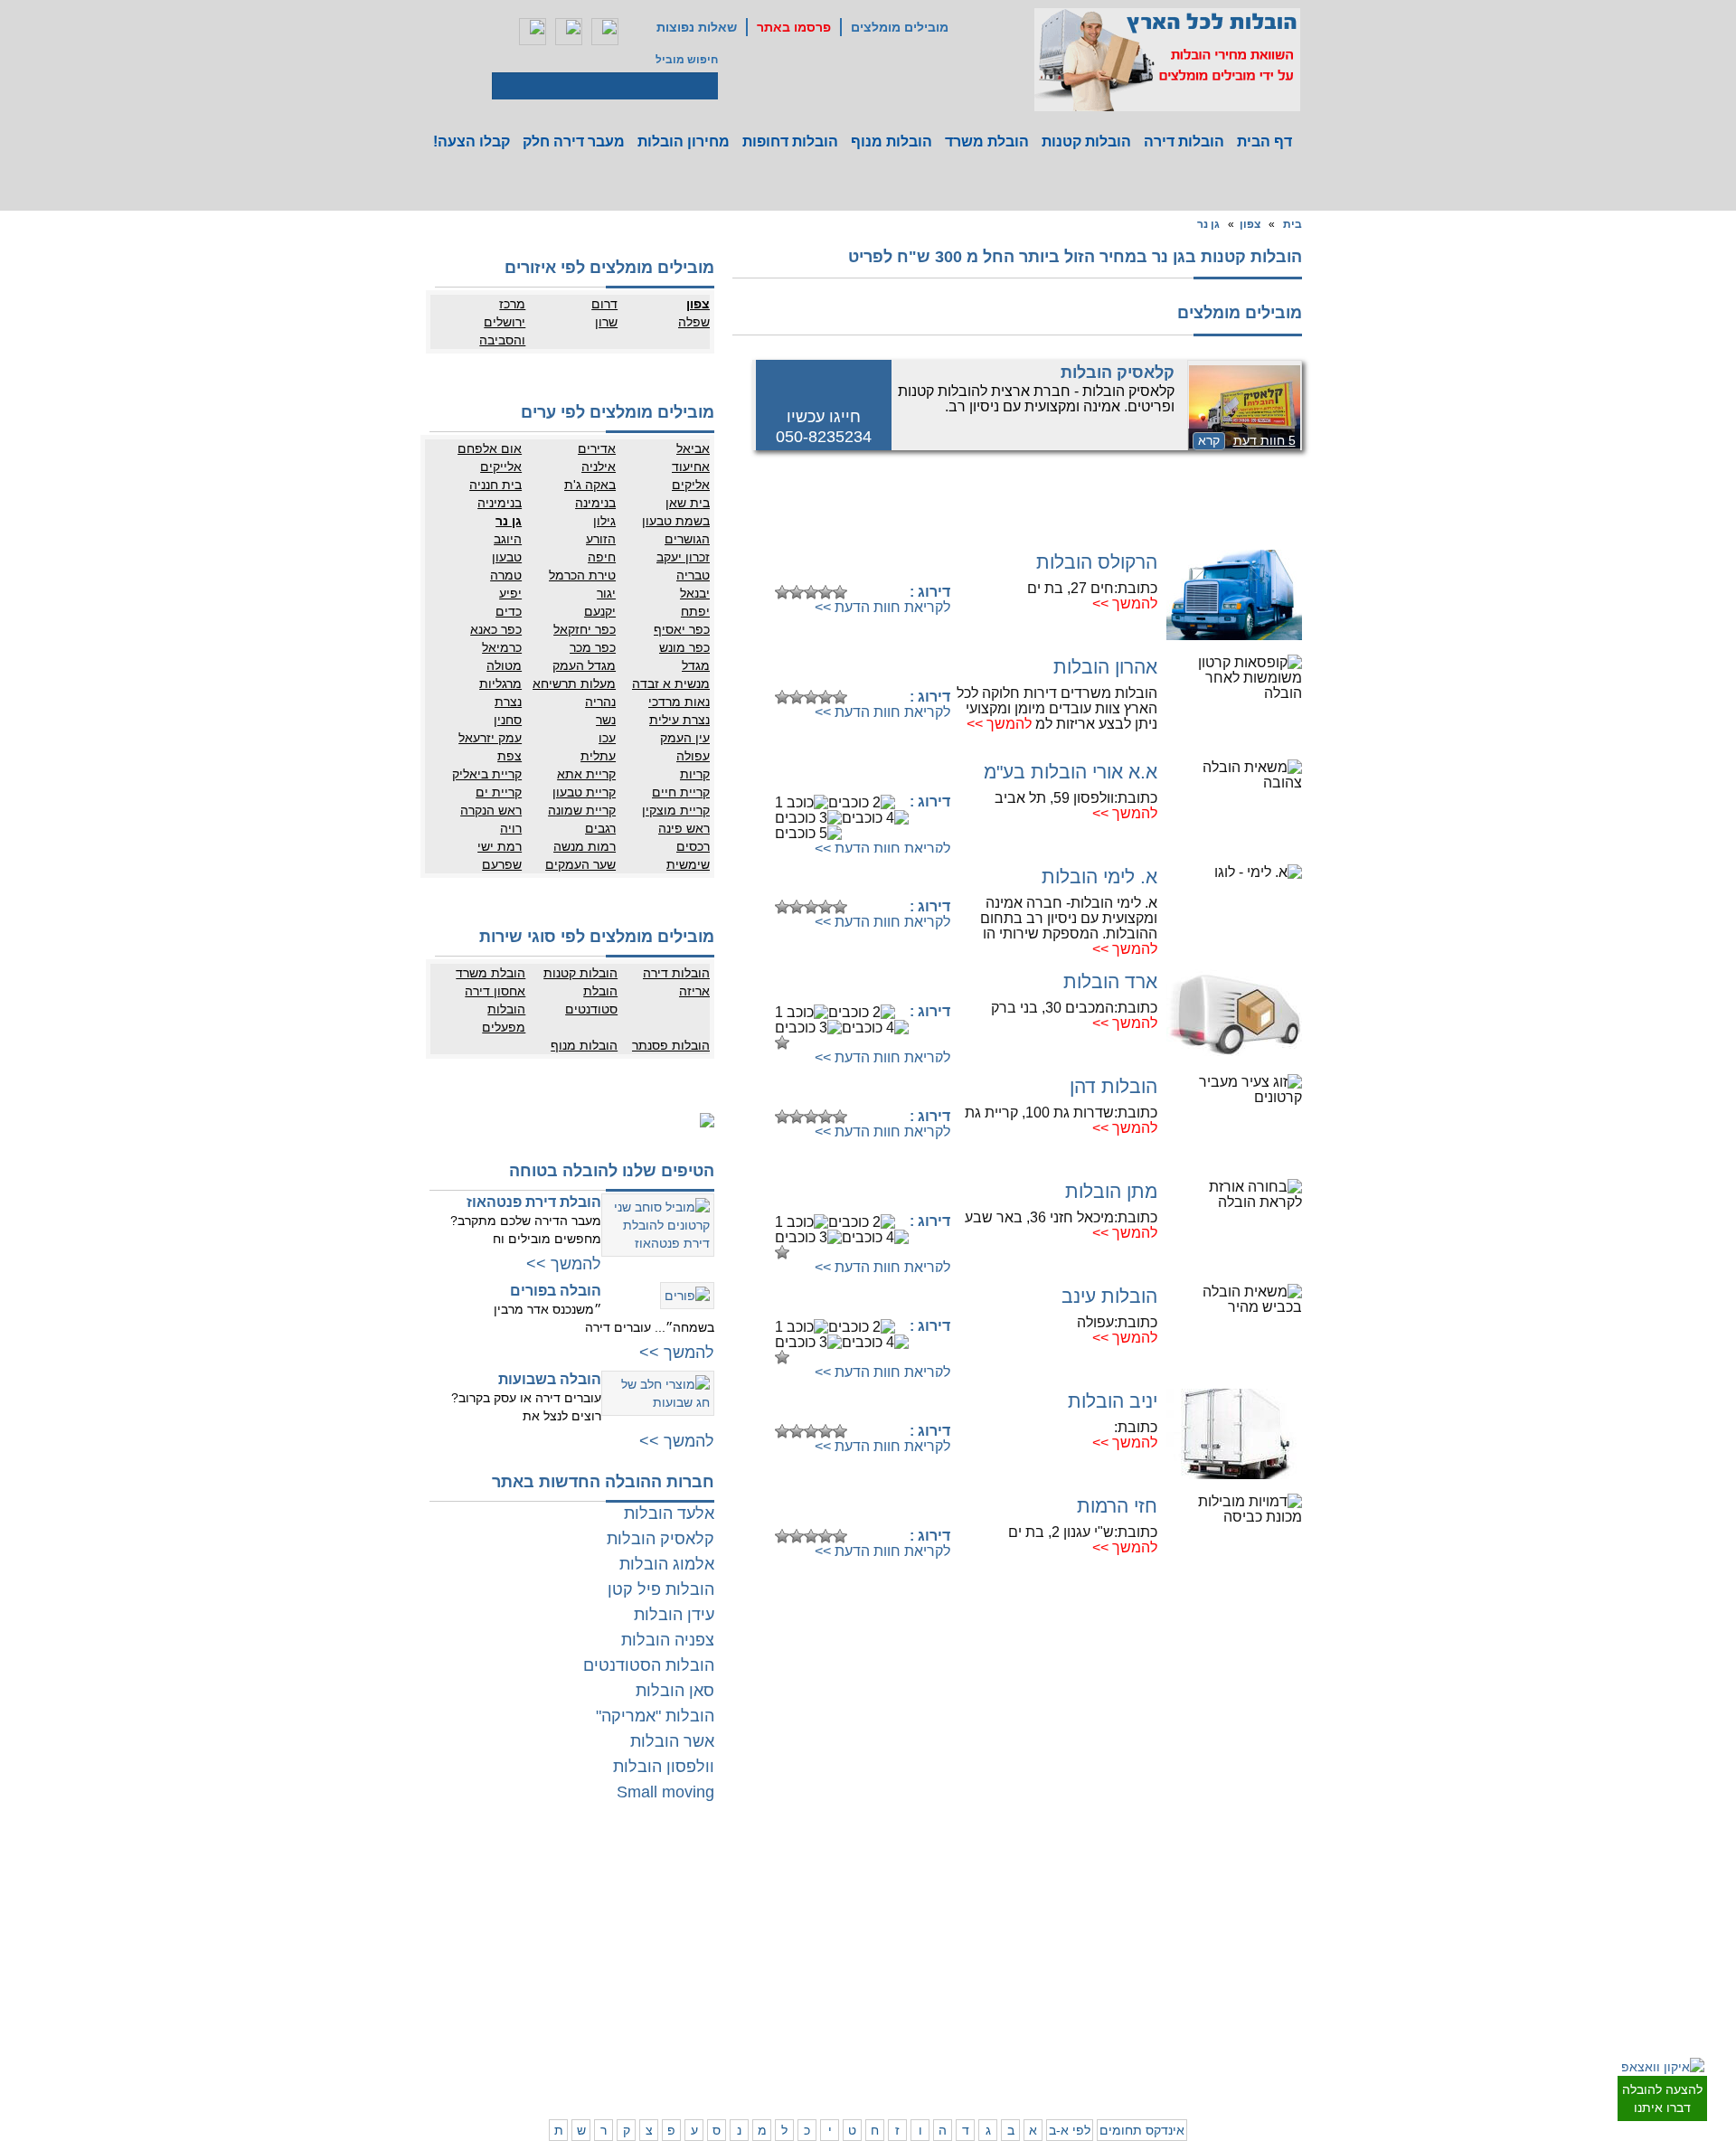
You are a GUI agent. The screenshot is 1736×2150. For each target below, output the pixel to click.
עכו (607, 738)
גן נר (1208, 224)
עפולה (693, 756)
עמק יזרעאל (490, 738)
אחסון (537, 1962)
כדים (509, 611)
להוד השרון (990, 1912)
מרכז (512, 304)
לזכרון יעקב (1063, 2016)
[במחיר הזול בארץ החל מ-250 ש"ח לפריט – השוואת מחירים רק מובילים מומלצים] (1167, 60)
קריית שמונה (582, 810)
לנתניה (1072, 1876)
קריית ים (499, 792)
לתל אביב (1298, 1876)
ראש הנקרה (491, 810)
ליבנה (770, 1894)
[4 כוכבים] (826, 592)
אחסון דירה (495, 991)
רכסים (693, 846)
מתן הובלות (1111, 1191)
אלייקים (501, 467)
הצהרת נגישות (590, 1912)
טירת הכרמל (582, 575)
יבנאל (695, 593)
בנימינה (595, 503)
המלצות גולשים (588, 1876)
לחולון (1307, 1930)
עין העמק (685, 738)
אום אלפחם (490, 448)
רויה (511, 828)
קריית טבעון (584, 792)
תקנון (539, 1894)
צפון (1250, 224)
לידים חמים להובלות (577, 2076)
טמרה (506, 575)
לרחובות (837, 1876)
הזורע (601, 539)
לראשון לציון (1221, 1912)
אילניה (599, 467)
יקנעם (600, 611)
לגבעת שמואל (1288, 1966)
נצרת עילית (679, 720)
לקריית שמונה (1057, 2052)
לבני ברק (1300, 1912)
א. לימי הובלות (1099, 877)
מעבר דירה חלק (574, 141)
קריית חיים (681, 792)
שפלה (694, 322)
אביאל (693, 448)
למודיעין (1302, 1985)
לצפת (1003, 2034)
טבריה (693, 575)
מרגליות (500, 684)
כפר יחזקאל (585, 629)
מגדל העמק (584, 665)
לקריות (1000, 1962)
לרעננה (1071, 1912)
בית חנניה (495, 485)
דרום (604, 304)
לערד (771, 2016)
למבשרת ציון (1292, 2070)
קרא (1209, 440)
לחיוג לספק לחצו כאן (859, 564)
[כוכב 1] (782, 592)
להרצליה (995, 1876)
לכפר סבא (992, 1894)
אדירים (597, 448)
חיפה (602, 557)
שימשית (688, 864)
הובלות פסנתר (671, 1045)
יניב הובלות (1113, 1401)
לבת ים (1232, 1930)
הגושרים (687, 539)
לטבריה (998, 2016)
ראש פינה (684, 828)
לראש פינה (991, 2052)
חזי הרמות (1117, 1506)
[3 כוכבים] (811, 592)
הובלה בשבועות (550, 1379)
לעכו (1005, 1998)
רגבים (600, 828)
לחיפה (1073, 1962)
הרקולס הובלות (1097, 562)
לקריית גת (833, 1998)
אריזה (694, 991)
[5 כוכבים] (840, 592)
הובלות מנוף (892, 141)
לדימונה (765, 1998)
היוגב (508, 539)
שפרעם (502, 864)
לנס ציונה (834, 1912)
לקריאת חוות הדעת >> (882, 607)
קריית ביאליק (487, 774)
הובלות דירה (1184, 141)
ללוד (845, 1894)
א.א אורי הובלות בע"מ (1071, 772)
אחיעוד (691, 467)
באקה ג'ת (590, 485)
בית (1293, 224)
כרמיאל (502, 647)
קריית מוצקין (676, 810)
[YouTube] (605, 32)
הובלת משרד (987, 141)
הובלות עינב (1109, 1296)
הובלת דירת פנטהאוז (534, 1202)
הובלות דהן (1113, 1086)
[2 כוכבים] (797, 592)
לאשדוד (837, 1980)
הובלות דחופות (790, 141)
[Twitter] (569, 32)
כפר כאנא (496, 629)
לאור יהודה (1295, 1948)
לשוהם (768, 1912)
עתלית (598, 756)
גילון (604, 521)
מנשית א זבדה (671, 684)
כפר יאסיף (682, 629)
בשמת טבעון (676, 521)
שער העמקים (580, 864)
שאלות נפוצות (697, 27)
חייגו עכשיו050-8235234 (824, 427)
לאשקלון (764, 1980)
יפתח (695, 611)
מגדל (696, 665)
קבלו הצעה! (472, 141)
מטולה (504, 665)
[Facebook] (533, 32)
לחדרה (1072, 1998)
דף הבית (1264, 141)
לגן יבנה (837, 1930)
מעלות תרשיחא (574, 684)
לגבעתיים (1299, 1894)
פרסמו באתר (794, 27)
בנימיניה (500, 503)
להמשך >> (1125, 604)
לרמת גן (1230, 1876)
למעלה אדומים (1214, 2052)
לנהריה (1071, 1980)
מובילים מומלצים (900, 27)
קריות (695, 774)
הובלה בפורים (556, 1291)
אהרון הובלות (1105, 667)
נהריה (600, 702)
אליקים (691, 485)
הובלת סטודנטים (591, 1000)
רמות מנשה (585, 846)
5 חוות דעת (1264, 440)
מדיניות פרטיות (589, 1894)
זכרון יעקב (683, 557)
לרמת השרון (1061, 1894)
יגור (606, 593)
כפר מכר (593, 647)
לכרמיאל (1068, 2034)
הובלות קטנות (1086, 141)
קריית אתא (586, 774)
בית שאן (688, 503)
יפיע (510, 593)
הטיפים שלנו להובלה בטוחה (612, 1171)
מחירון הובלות (684, 141)
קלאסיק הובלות (1118, 372)
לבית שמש (1224, 2034)
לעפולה (999, 1980)
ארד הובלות (1110, 981)
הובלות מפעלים (504, 1018)
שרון (606, 322)
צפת (509, 756)
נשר (606, 720)
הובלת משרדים (516, 1980)
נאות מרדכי (679, 702)
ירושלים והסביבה (502, 331)
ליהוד (1236, 1948)
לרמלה (768, 1876)
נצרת (508, 702)
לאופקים (836, 2016)
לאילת (841, 2034)
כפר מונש (684, 647)
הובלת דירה (596, 1962)
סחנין (508, 720)
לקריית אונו (1223, 1966)
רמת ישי (500, 846)
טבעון (507, 557)
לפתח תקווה (1220, 1894)
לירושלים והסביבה (1300, 2043)
